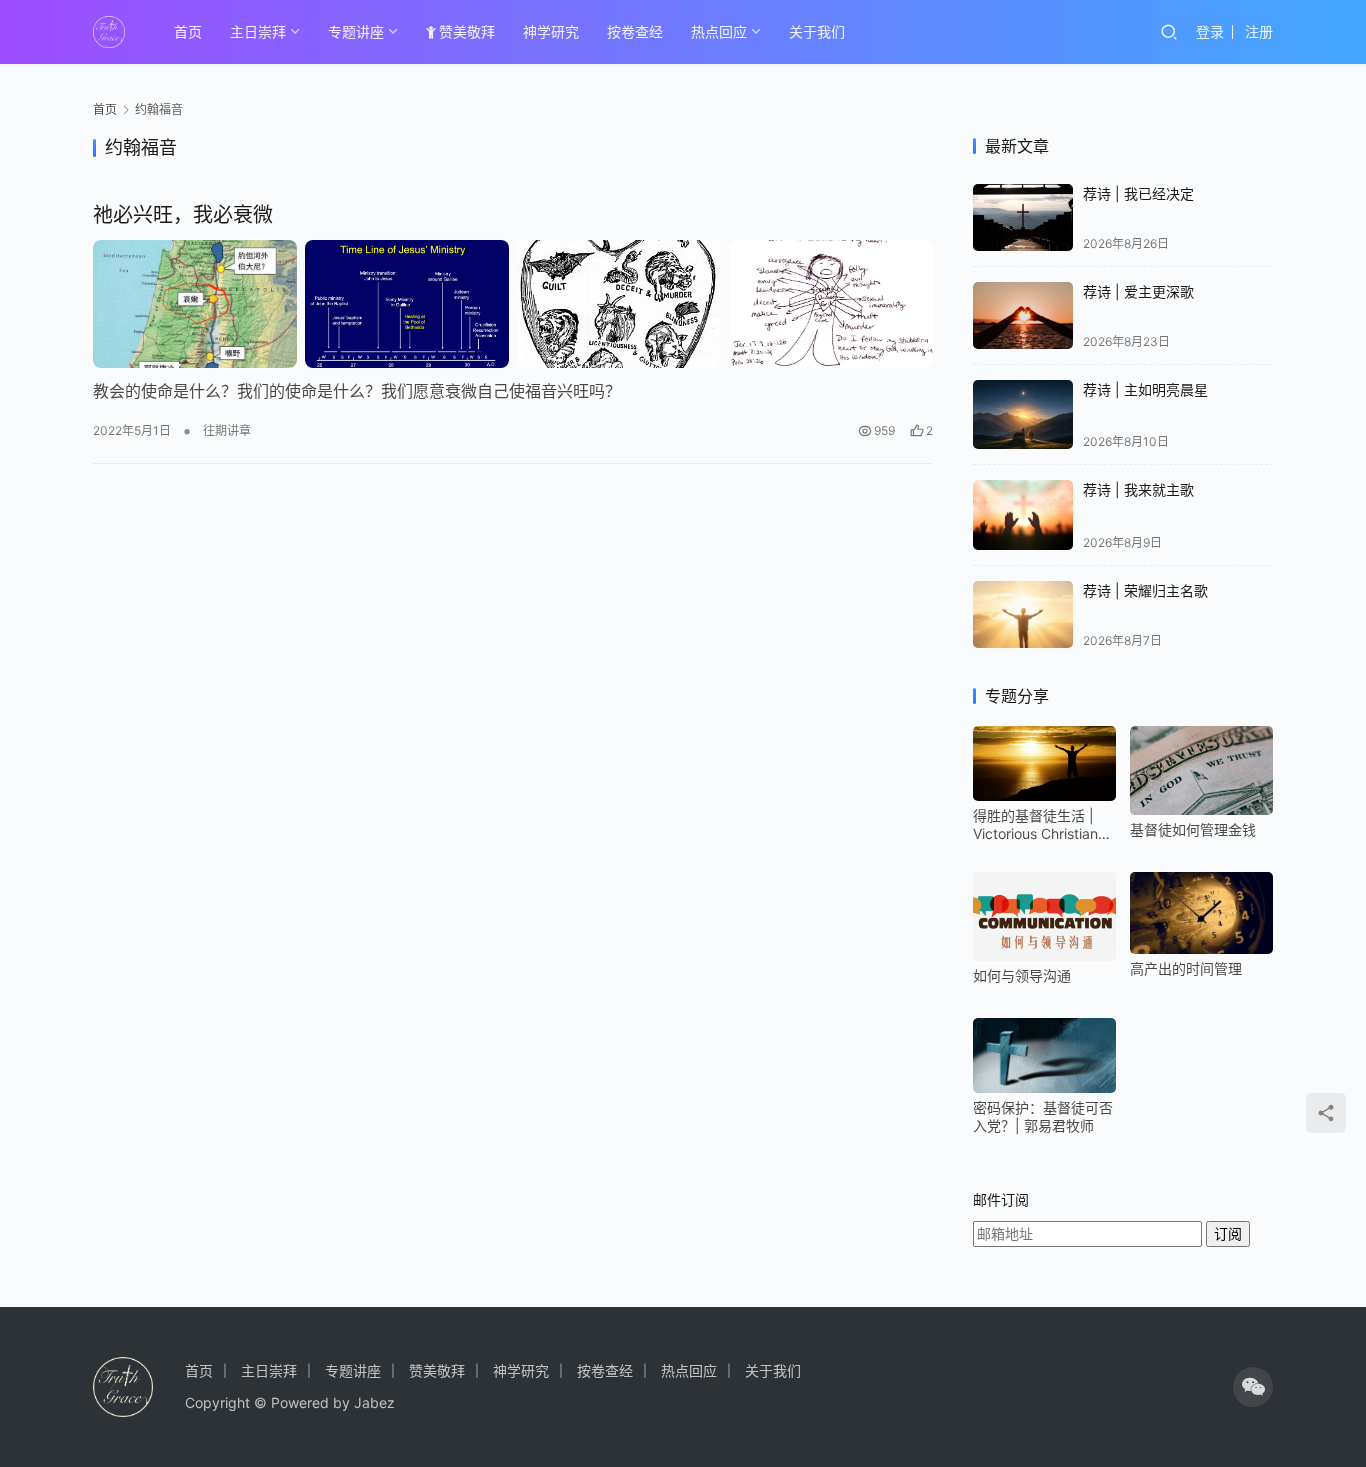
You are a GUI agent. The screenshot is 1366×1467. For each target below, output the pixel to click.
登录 (1210, 31)
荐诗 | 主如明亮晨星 (1145, 389)
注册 (1259, 31)
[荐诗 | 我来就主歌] (1023, 515)
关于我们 (817, 31)
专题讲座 (356, 31)
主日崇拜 (258, 31)
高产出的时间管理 (1186, 968)
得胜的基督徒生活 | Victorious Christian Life (1035, 825)
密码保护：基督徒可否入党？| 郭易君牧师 (1043, 1116)
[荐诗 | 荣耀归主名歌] (1023, 614)
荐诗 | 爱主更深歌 (1138, 291)
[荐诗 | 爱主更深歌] (1023, 315)
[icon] (1253, 1387)
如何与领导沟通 (1022, 975)
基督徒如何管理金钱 (1193, 829)
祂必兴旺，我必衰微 (183, 215)
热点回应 (719, 31)
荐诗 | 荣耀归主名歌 (1145, 590)
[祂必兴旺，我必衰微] (513, 304)
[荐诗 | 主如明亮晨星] (1023, 415)
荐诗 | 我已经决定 (1138, 193)
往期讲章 (227, 430)
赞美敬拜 (467, 31)
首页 (188, 31)
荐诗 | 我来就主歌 (1138, 489)
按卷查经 (635, 31)
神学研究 (551, 31)
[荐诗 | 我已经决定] (1023, 217)
